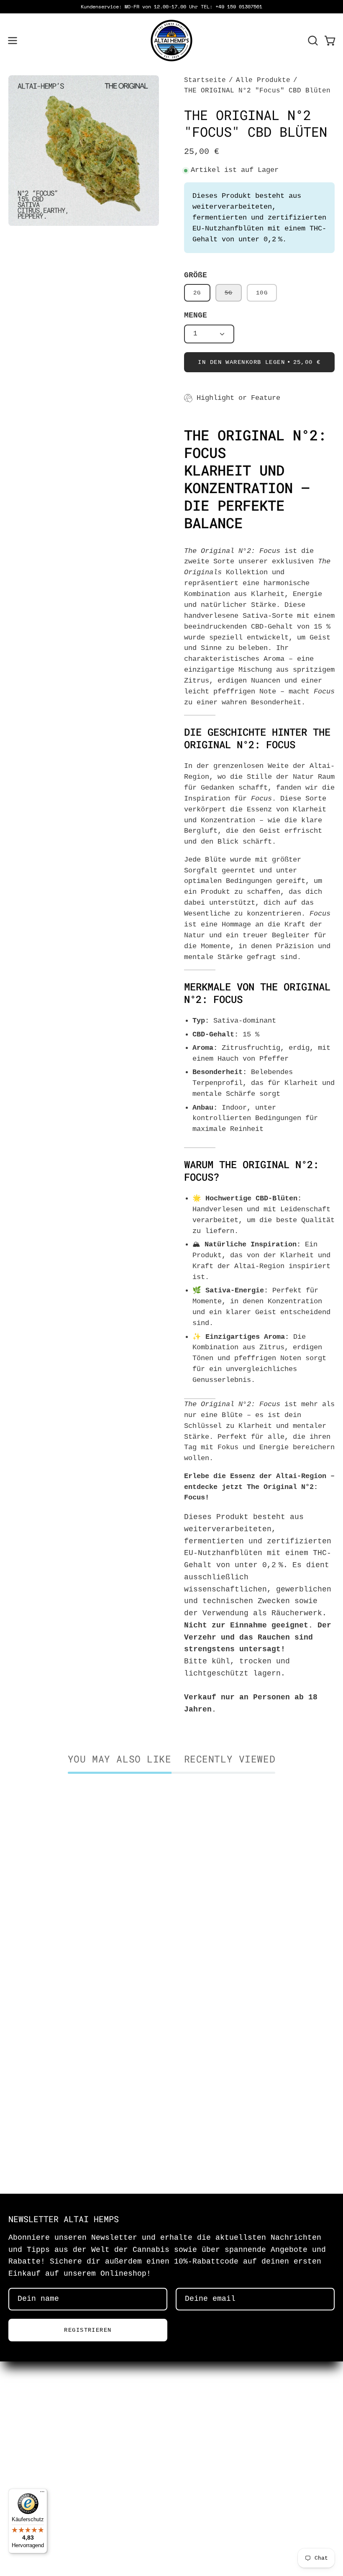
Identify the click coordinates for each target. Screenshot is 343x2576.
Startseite (205, 80)
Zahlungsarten (38, 2468)
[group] (171, 7)
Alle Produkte (263, 80)
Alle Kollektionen (47, 2484)
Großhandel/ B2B (43, 2437)
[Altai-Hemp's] (171, 41)
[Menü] (42, 2494)
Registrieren (88, 2330)
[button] (312, 41)
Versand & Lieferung (52, 2452)
